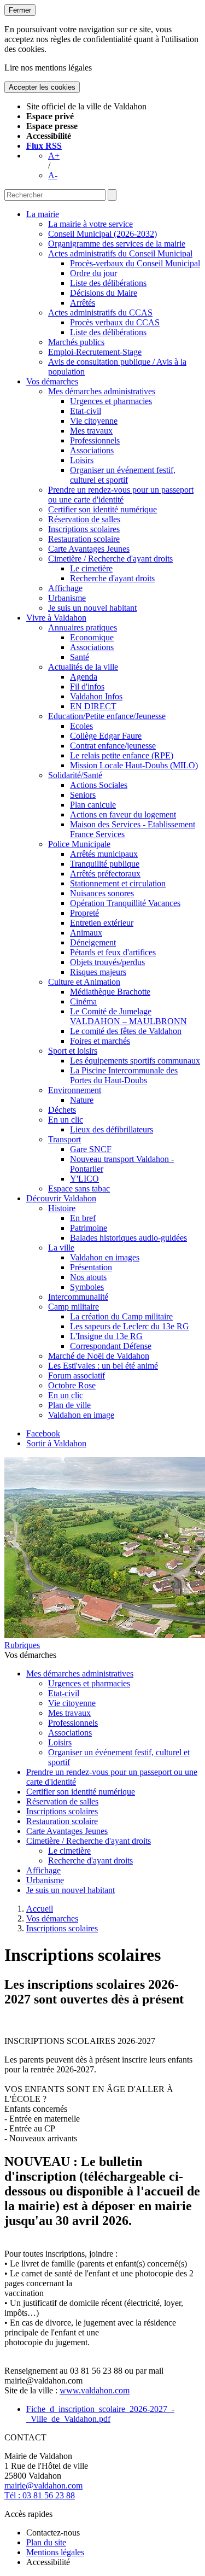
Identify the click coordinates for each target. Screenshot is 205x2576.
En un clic (66, 1120)
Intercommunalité (78, 1297)
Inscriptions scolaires (84, 529)
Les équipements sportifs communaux (135, 1061)
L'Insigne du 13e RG (106, 1336)
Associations (92, 450)
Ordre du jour (93, 273)
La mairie (43, 214)
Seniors (83, 795)
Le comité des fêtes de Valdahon (126, 1031)
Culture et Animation (84, 982)
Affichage (65, 588)
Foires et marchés (100, 1041)
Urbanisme (67, 598)
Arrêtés (83, 303)
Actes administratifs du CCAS (100, 312)
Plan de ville (69, 1405)
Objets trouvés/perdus (107, 962)
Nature (82, 1100)
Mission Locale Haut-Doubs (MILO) (134, 765)
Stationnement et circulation (118, 883)
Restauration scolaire (84, 539)
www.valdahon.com (95, 2390)
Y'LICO (84, 1179)
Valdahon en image (81, 1415)
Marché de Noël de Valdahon (99, 1356)
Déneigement (93, 942)
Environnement (75, 1090)
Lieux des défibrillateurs (112, 1129)
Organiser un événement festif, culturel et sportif (123, 475)
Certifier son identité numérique (102, 509)
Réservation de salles (84, 519)
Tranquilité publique (105, 864)
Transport (65, 1139)
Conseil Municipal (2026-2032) (102, 234)
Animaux (86, 933)
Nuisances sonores (102, 893)
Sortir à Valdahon (56, 1443)
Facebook (43, 1433)
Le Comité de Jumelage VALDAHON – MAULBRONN (128, 1016)
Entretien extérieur (102, 923)
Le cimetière (91, 568)
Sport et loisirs (73, 1051)
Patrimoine (89, 1228)
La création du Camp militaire (121, 1316)
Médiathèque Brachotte (110, 992)
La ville (61, 1248)
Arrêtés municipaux (104, 854)
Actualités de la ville (83, 667)
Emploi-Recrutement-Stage (95, 352)
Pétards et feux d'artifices (113, 952)
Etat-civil (86, 411)
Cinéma (83, 1001)
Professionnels (95, 440)
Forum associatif (77, 1375)
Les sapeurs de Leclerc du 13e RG (130, 1326)
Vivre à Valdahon (56, 618)
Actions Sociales (99, 785)
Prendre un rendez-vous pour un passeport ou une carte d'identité (121, 495)
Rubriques (22, 1645)
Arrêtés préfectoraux (105, 874)
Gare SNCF (91, 1149)
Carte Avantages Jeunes (89, 549)
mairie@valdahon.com (43, 2486)
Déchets (62, 1110)
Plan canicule (93, 805)
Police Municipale (79, 844)
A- (53, 175)
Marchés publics (76, 342)
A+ (54, 156)
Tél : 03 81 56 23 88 (40, 2495)
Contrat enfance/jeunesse (113, 746)
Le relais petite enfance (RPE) (122, 755)
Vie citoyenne (94, 421)
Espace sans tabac (79, 1188)
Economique (92, 637)
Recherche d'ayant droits (112, 578)
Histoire (62, 1208)
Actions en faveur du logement (123, 814)
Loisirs (82, 460)
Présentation (91, 1267)
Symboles (87, 1287)
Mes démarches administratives (102, 391)
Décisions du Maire (104, 293)
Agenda (84, 677)
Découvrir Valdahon (61, 1198)
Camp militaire (74, 1307)
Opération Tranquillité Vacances (125, 903)
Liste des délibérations (108, 283)
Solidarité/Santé (75, 775)
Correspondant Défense (111, 1346)
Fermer (20, 10)
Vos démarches (52, 381)
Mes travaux (91, 431)
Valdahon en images (105, 1257)
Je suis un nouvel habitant (92, 608)
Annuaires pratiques (83, 627)
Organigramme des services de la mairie (117, 244)
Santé (80, 657)
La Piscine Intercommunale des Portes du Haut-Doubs (124, 1075)
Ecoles (81, 726)
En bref (83, 1218)
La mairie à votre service (90, 224)
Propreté (84, 913)
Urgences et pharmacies (111, 401)
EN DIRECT (93, 706)
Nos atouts (88, 1277)
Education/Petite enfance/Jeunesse (107, 716)
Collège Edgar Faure (106, 736)
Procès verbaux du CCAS (115, 322)
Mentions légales (55, 2552)
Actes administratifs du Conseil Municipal (120, 253)
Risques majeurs (98, 972)
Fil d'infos (87, 687)
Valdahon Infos (96, 696)
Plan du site (46, 2542)
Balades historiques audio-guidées (128, 1238)
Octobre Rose (72, 1385)
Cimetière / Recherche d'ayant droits (110, 559)
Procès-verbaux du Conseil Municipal (135, 263)
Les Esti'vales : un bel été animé (103, 1366)
